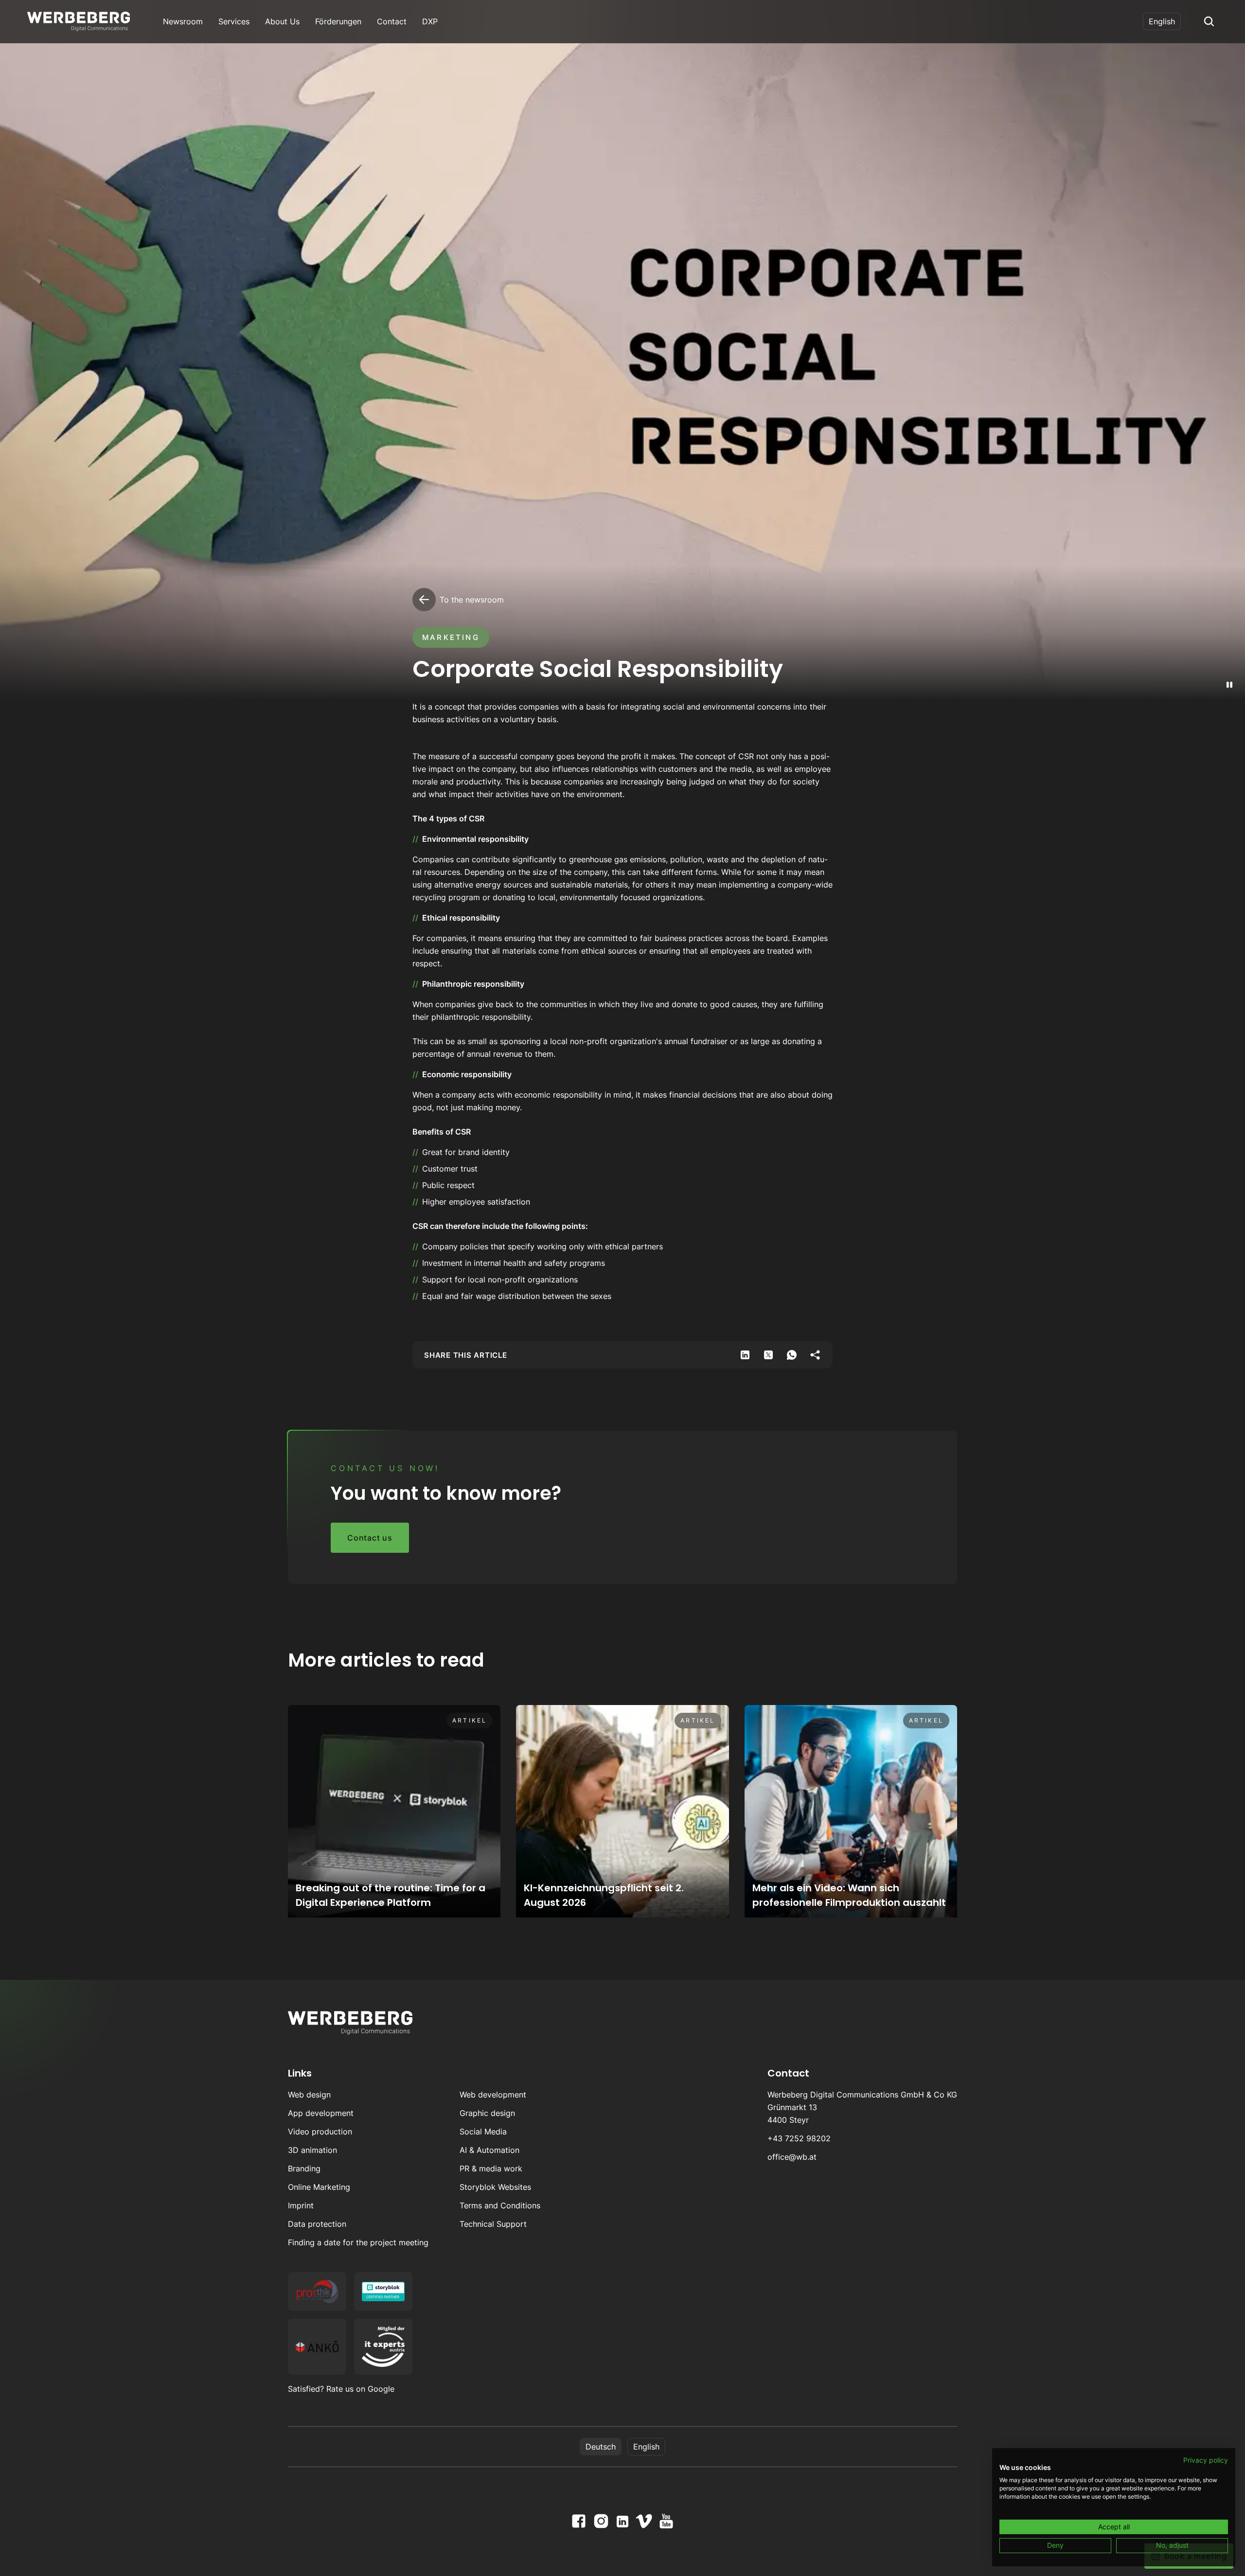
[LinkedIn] (622, 2522)
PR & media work (491, 2168)
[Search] (1209, 21)
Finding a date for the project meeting (358, 2242)
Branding (304, 2168)
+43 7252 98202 (799, 2138)
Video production (320, 2132)
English (1162, 21)
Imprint (301, 2205)
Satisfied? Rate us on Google (341, 2389)
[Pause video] (1229, 685)
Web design (309, 2095)
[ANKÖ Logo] (317, 2347)
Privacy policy (1206, 2460)
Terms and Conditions (500, 2205)
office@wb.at (792, 2157)
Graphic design (487, 2113)
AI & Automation (489, 2150)
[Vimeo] (644, 2521)
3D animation (312, 2150)
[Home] (79, 21)
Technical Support (493, 2224)
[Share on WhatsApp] (792, 1355)
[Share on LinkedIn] (745, 1355)
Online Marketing (319, 2187)
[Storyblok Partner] (383, 2292)
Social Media (483, 2132)
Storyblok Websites (495, 2187)
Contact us (370, 1538)
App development (321, 2113)
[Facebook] (579, 2521)
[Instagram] (601, 2521)
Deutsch (601, 2447)
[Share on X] (768, 1355)
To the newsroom (472, 600)
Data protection (317, 2224)
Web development (493, 2095)
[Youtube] (666, 2521)
